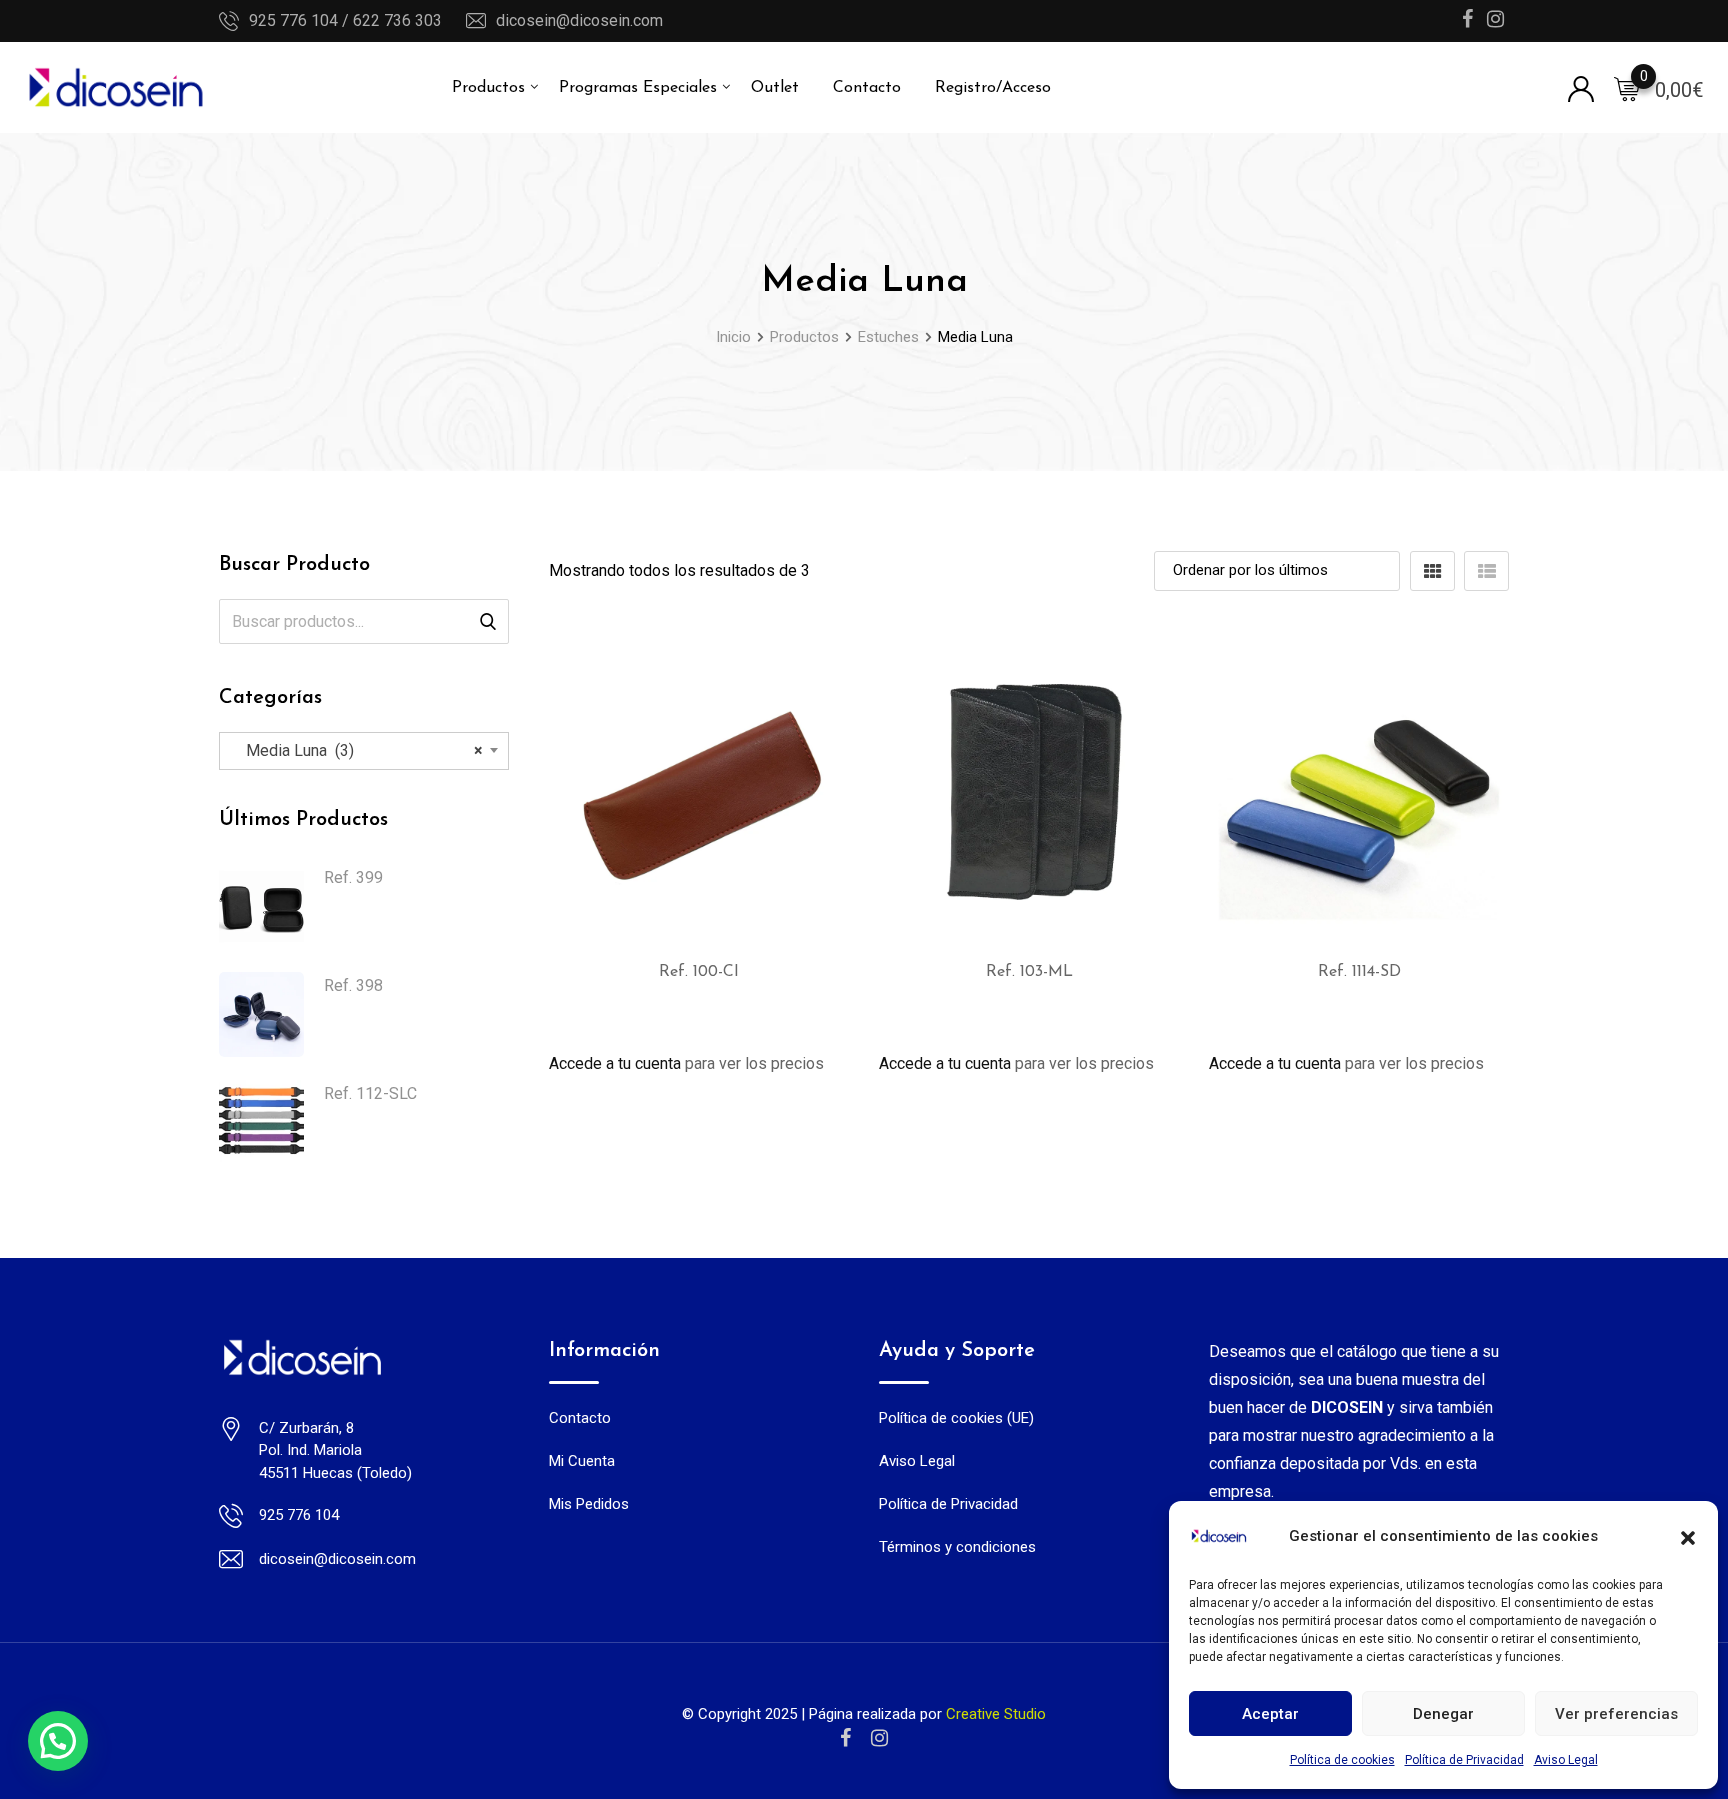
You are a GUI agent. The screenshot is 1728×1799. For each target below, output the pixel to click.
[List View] (1486, 571)
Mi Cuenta (582, 1461)
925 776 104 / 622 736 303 (345, 20)
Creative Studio (996, 1714)
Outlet (775, 88)
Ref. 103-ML (1029, 972)
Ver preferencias (1616, 1714)
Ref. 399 (353, 877)
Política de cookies (1342, 1760)
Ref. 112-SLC (370, 1093)
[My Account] (1581, 87)
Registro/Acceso (993, 88)
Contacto (867, 88)
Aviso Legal (1566, 1760)
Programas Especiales (638, 88)
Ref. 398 (353, 985)
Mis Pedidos (589, 1504)
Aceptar (1270, 1714)
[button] (1688, 1536)
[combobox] (364, 751)
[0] (1627, 88)
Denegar (1443, 1714)
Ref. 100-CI (699, 972)
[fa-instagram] (879, 1738)
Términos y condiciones (957, 1547)
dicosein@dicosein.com (579, 20)
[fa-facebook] (845, 1738)
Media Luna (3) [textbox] (358, 750)
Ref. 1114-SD (1359, 972)
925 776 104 (299, 1515)
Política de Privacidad (1464, 1760)
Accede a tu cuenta (615, 1063)
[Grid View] (1432, 571)
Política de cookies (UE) (956, 1418)
